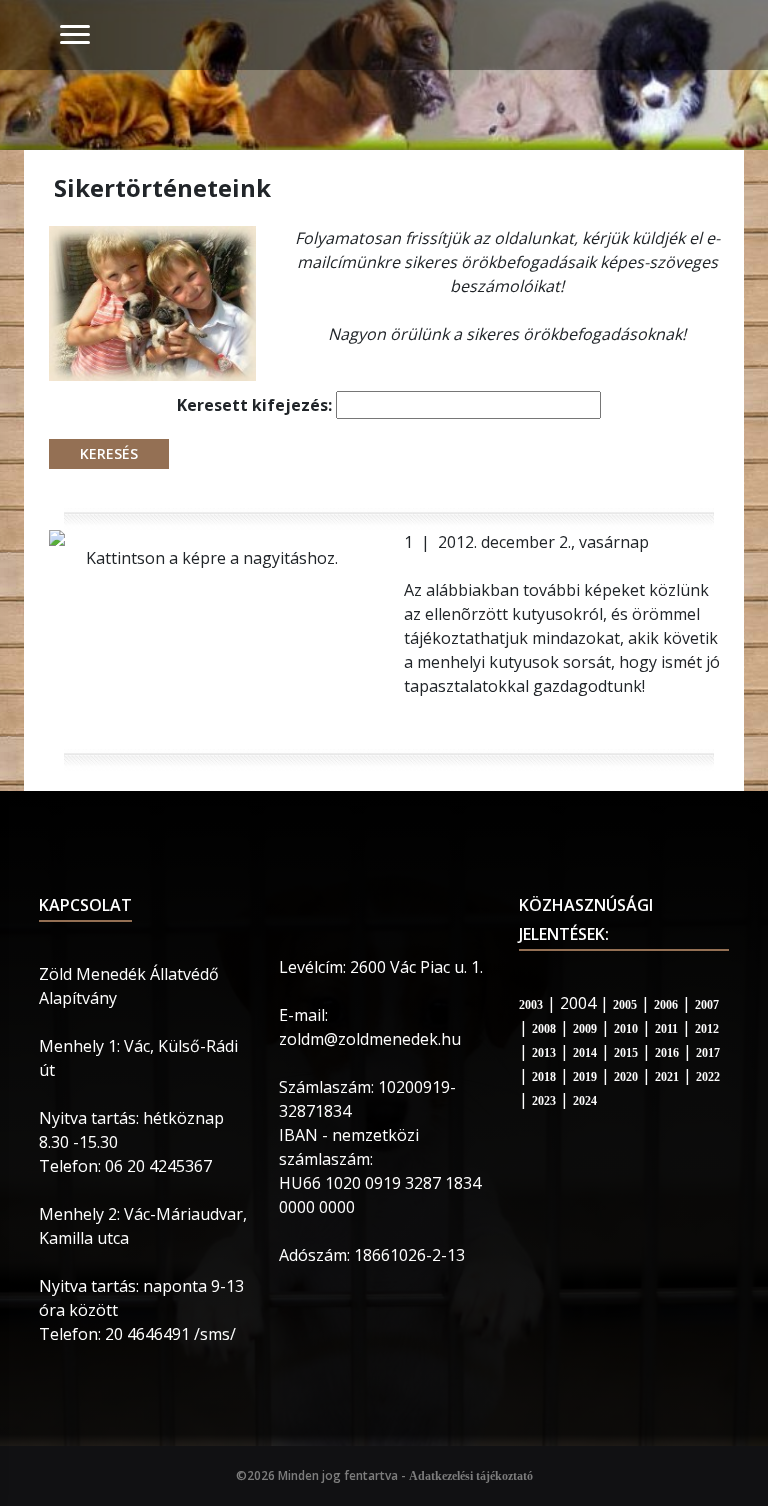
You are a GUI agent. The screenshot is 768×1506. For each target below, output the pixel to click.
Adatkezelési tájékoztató (471, 1476)
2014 (585, 1053)
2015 (626, 1053)
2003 (531, 1005)
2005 (625, 1005)
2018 (544, 1077)
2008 (544, 1029)
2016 (667, 1053)
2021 (667, 1077)
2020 (626, 1077)
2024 (585, 1101)
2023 (544, 1101)
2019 (585, 1077)
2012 (707, 1029)
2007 (707, 1005)
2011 (666, 1029)
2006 (666, 1005)
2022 (708, 1077)
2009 (585, 1029)
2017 (708, 1053)
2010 (626, 1029)
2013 (544, 1053)
